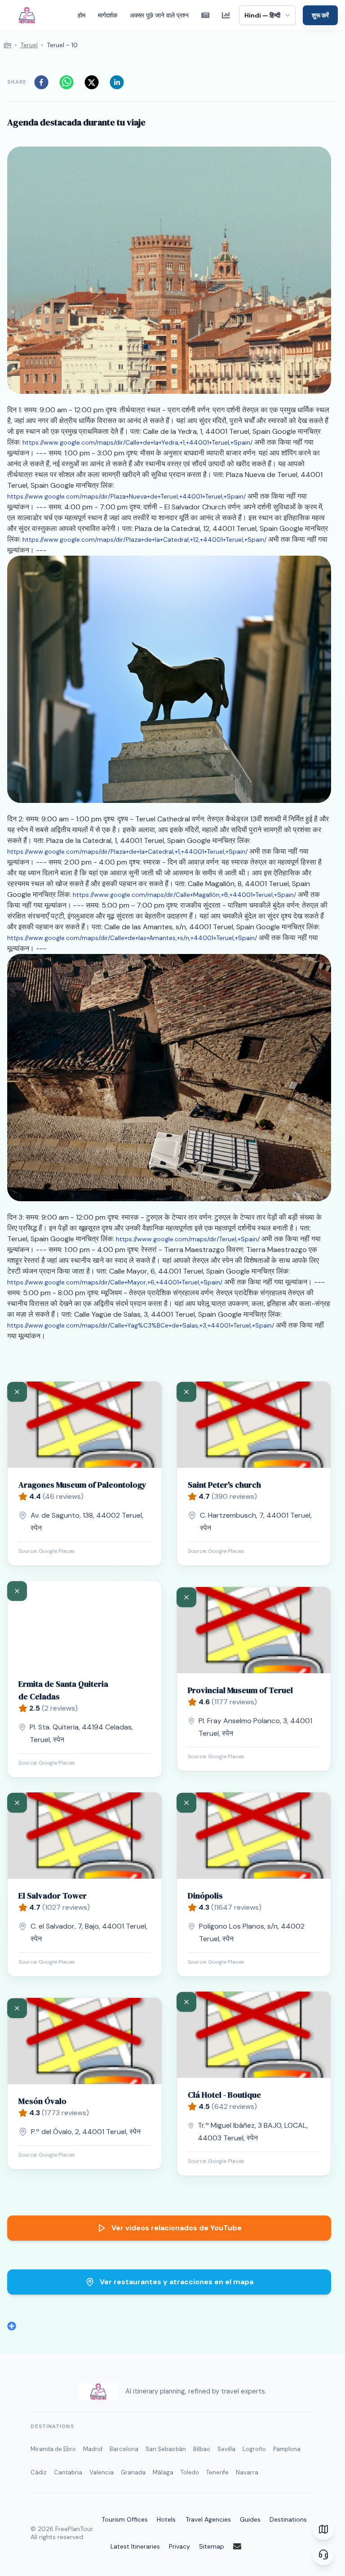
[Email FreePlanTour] (243, 2546)
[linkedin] (119, 82)
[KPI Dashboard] (226, 15)
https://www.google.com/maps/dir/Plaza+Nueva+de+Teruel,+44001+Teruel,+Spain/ (126, 496)
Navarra (247, 2472)
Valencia (102, 2472)
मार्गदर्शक (108, 15)
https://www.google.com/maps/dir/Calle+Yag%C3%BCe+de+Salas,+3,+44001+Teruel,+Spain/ (141, 1325)
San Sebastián (166, 2449)
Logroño (254, 2449)
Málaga (163, 2472)
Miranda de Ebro (53, 2449)
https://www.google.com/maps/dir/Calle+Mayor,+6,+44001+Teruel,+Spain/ (115, 1282)
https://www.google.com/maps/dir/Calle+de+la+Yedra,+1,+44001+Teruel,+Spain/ (137, 442)
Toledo (190, 2472)
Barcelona (124, 2449)
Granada (133, 2472)
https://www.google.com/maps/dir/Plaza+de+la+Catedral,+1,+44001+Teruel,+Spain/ (127, 851)
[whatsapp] (69, 82)
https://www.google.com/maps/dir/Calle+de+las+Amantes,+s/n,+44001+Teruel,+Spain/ (132, 938)
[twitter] (94, 82)
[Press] (205, 15)
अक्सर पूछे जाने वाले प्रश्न (159, 15)
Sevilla (226, 2449)
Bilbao (202, 2449)
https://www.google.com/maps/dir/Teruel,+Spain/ (188, 1239)
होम (82, 15)
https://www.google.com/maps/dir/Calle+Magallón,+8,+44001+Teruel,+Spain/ (184, 895)
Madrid (93, 2449)
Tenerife (217, 2472)
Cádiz (39, 2472)
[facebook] (44, 82)
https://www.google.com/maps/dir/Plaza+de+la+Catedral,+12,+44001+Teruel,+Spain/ (144, 539)
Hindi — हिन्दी (262, 15)
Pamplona (287, 2449)
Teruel (29, 45)
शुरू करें (320, 15)
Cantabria (68, 2472)
